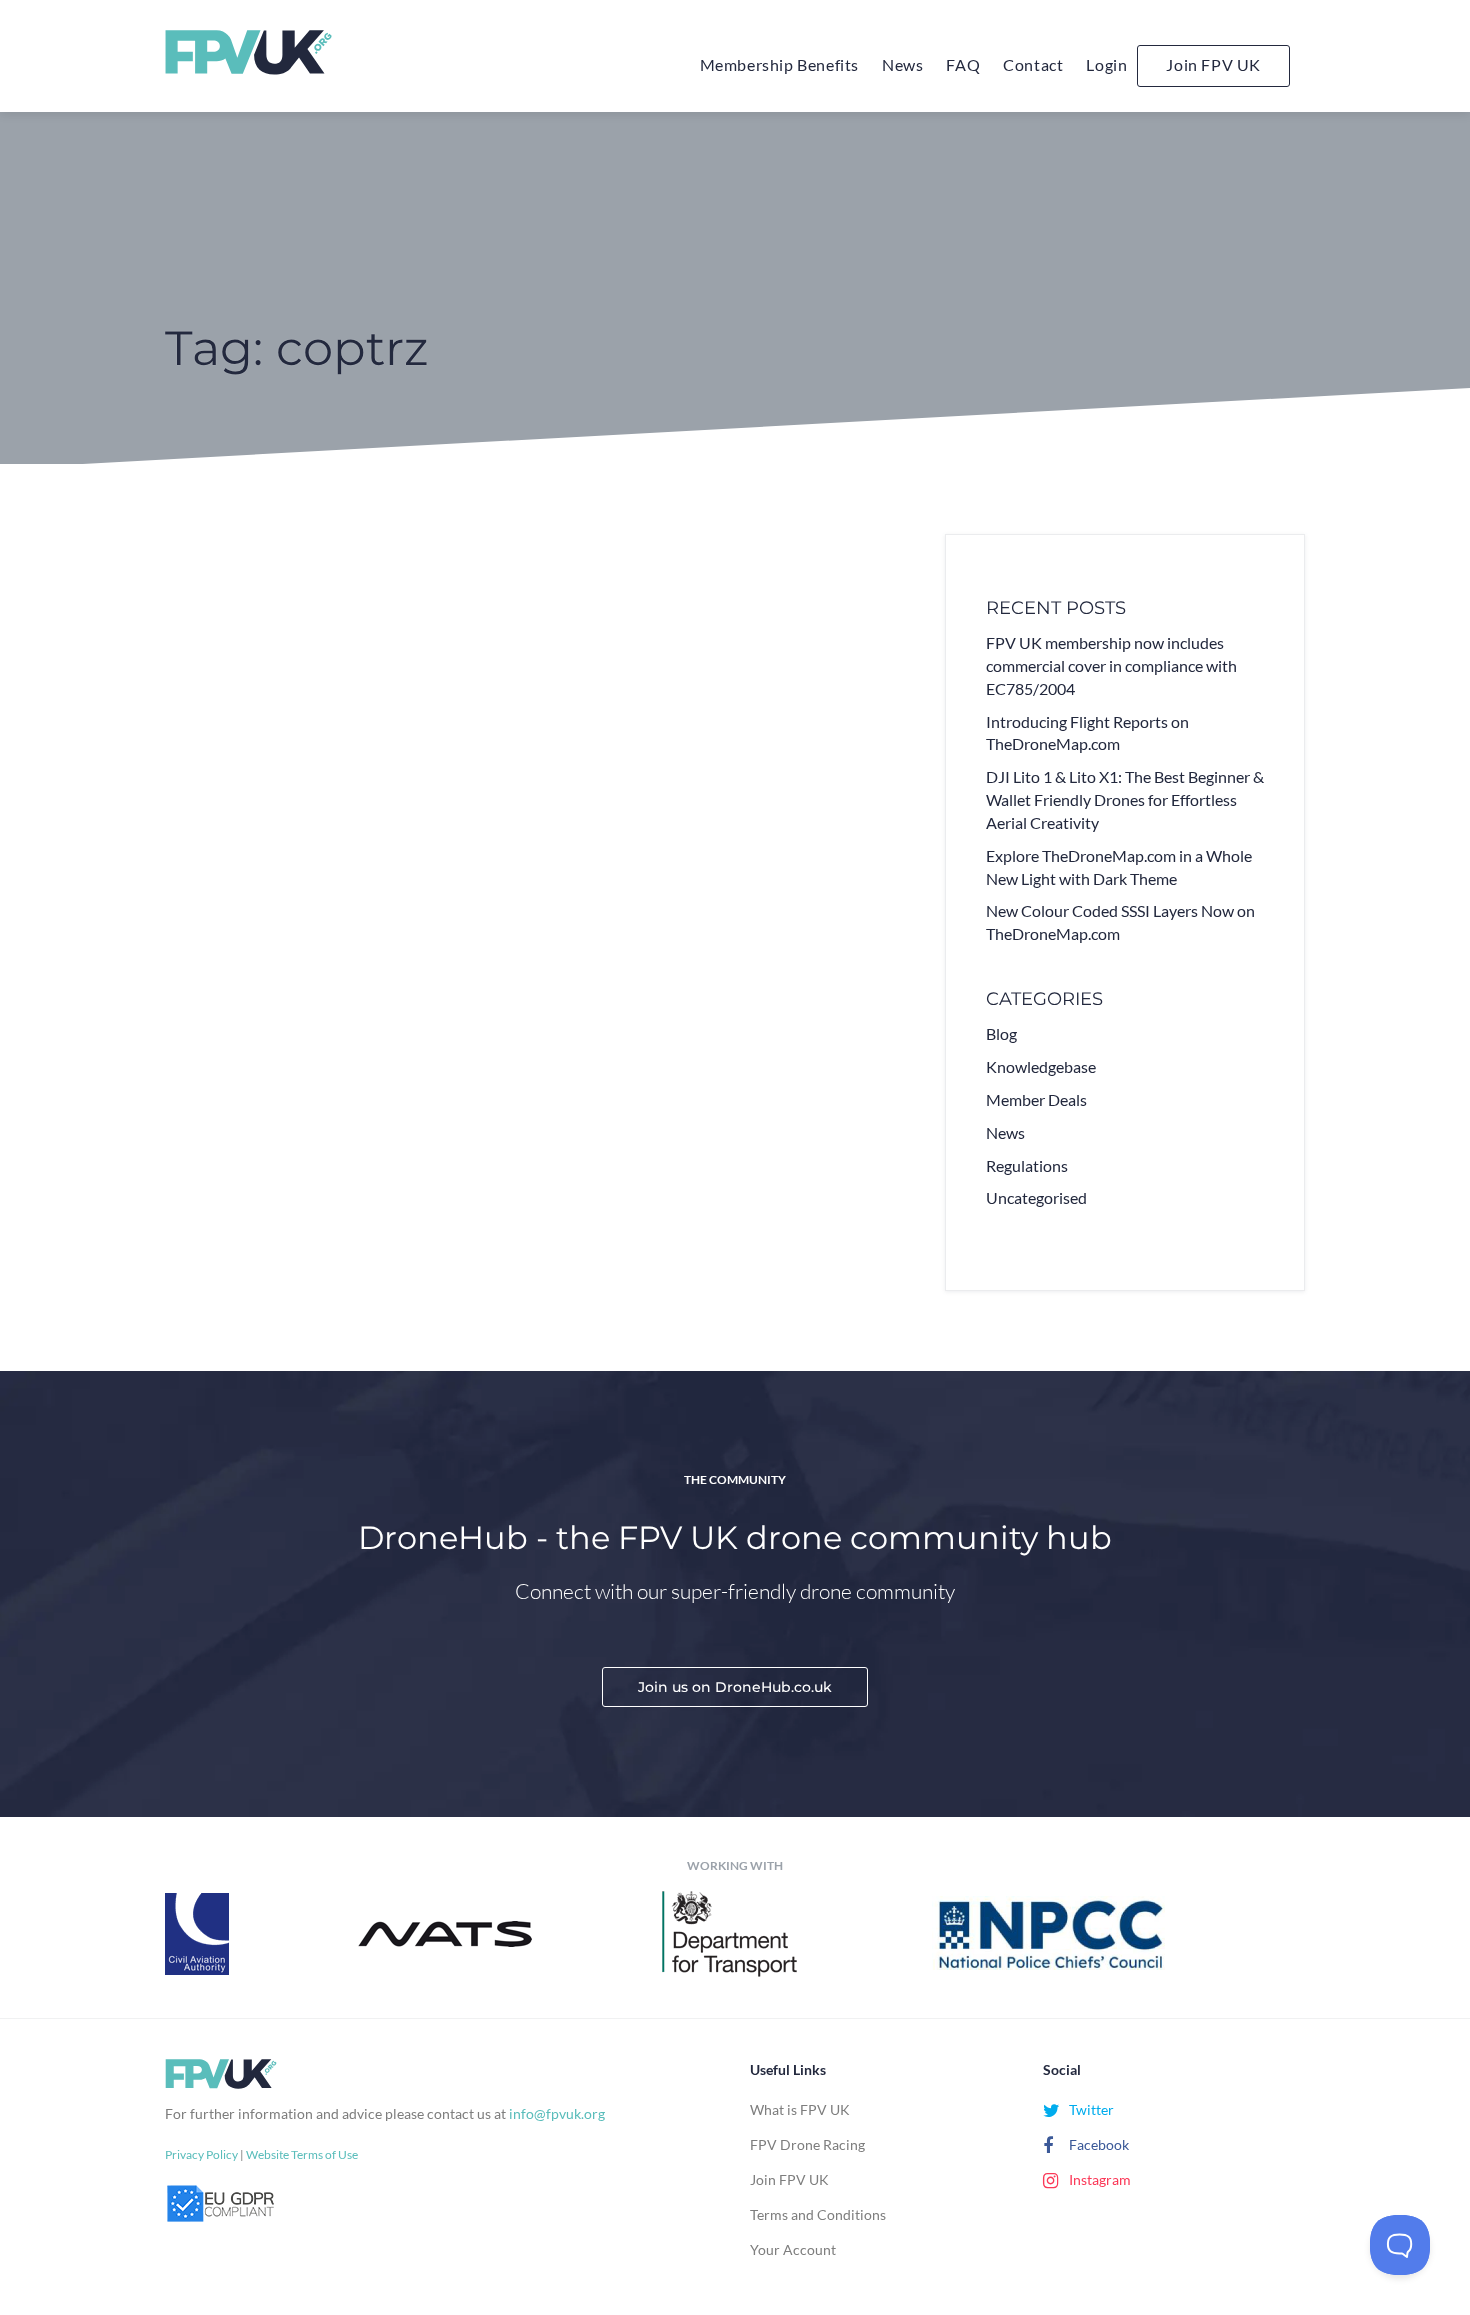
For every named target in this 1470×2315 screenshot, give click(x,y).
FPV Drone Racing (807, 2144)
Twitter (1090, 2109)
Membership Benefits (779, 64)
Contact (1033, 64)
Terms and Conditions (818, 2214)
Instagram (1098, 2179)
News (902, 64)
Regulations (1027, 1165)
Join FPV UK (1213, 64)
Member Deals (1036, 1099)
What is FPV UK (800, 2109)
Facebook (1097, 2144)
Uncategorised (1036, 1197)
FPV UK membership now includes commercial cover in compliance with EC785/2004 (1111, 665)
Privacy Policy (201, 2154)
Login (1106, 64)
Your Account (793, 2249)
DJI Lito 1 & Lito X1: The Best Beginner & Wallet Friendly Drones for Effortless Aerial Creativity (1125, 799)
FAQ (963, 64)
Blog (1001, 1033)
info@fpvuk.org (557, 2113)
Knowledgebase (1041, 1066)
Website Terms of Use (302, 2154)
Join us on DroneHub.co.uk (735, 1687)
